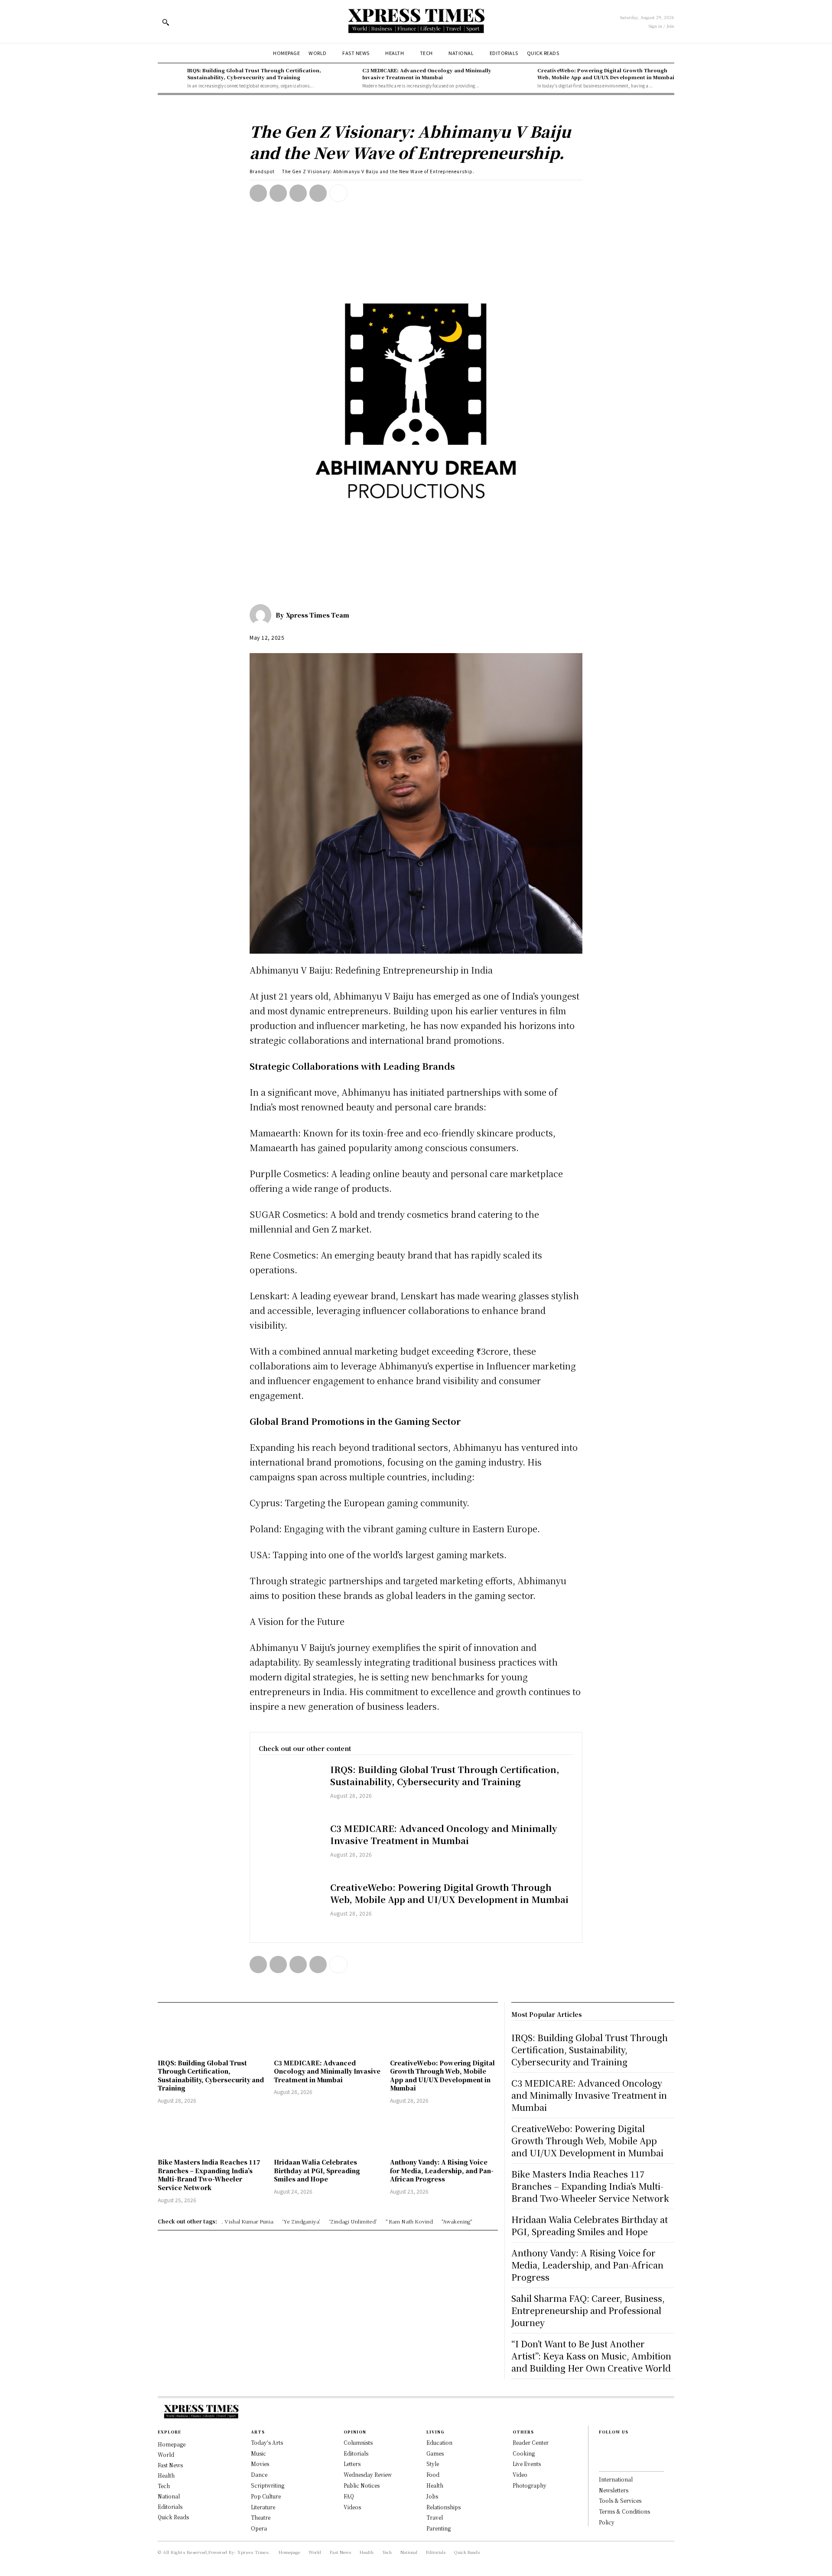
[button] (166, 22)
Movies (260, 2464)
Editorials (356, 2453)
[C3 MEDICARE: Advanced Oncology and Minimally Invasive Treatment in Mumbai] (345, 78)
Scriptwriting (268, 2485)
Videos (352, 2507)
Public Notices (362, 2485)
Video (520, 2474)
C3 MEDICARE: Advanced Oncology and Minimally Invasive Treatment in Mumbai (427, 73)
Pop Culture (266, 2496)
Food (433, 2474)
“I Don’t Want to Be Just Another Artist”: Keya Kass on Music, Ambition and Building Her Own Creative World (591, 2356)
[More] (338, 193)
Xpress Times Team (318, 615)
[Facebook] (258, 193)
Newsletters (614, 2490)
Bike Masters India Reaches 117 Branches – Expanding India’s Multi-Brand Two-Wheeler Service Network (209, 2175)
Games (435, 2453)
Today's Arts (267, 2442)
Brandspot (262, 171)
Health (435, 2485)
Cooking (524, 2453)
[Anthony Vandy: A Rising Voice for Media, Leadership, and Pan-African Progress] (444, 2132)
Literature (263, 2507)
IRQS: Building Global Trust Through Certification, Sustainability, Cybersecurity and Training (254, 73)
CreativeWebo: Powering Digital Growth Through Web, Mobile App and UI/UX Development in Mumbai (606, 73)
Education (439, 2442)
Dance (259, 2474)
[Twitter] (278, 193)
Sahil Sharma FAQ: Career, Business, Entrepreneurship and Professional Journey (588, 2310)
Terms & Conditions (624, 2511)
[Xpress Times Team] (263, 615)
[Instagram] (601, 2460)
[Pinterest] (298, 193)
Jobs (432, 2496)
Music (258, 2453)
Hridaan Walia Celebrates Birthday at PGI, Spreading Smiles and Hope (317, 2170)
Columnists (358, 2442)
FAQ (349, 2496)
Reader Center (531, 2442)
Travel (435, 2517)
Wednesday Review (368, 2474)
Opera (259, 2528)
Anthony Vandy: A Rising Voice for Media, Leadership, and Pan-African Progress (442, 2170)
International (616, 2479)
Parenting (439, 2528)
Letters (352, 2464)
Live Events (527, 2464)
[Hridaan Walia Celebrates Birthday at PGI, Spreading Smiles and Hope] (328, 2132)
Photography (530, 2485)
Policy (607, 2522)
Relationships (444, 2507)
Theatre (261, 2517)
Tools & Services (620, 2500)
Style (433, 2464)
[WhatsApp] (318, 193)
